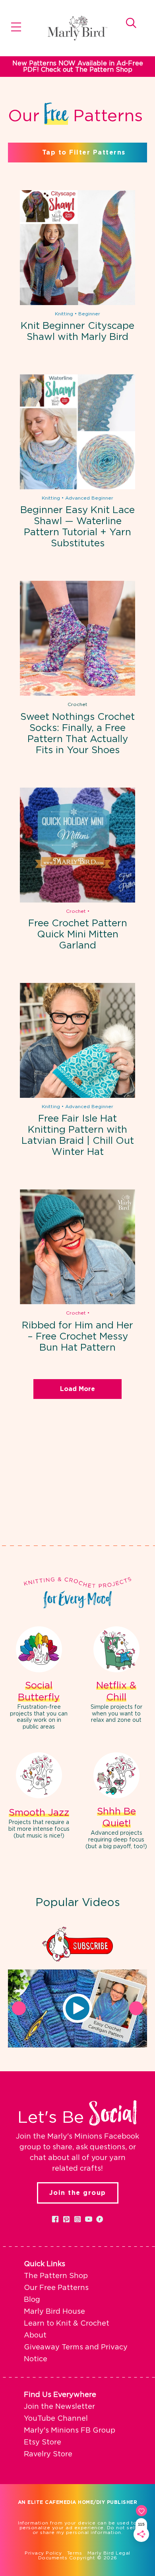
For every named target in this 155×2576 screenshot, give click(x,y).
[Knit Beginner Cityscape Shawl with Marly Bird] (77, 248)
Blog (32, 2300)
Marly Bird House (54, 2312)
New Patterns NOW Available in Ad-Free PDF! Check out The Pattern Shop (78, 67)
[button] (77, 2008)
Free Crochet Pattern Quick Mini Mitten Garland (78, 935)
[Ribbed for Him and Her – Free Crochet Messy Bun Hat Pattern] (77, 1247)
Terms (75, 2553)
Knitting (64, 314)
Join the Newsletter (59, 2407)
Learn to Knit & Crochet (67, 2324)
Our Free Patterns (56, 2288)
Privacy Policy (43, 2553)
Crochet (77, 704)
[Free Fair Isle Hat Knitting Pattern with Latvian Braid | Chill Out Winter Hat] (77, 1040)
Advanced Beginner (89, 498)
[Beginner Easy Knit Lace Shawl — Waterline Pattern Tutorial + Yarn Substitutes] (77, 432)
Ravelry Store (48, 2454)
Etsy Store (43, 2442)
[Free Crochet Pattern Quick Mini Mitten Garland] (77, 845)
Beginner (89, 314)
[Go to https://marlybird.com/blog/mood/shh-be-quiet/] (116, 1802)
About (35, 2336)
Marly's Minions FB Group (70, 2431)
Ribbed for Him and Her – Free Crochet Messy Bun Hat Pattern (77, 1337)
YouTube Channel (56, 2419)
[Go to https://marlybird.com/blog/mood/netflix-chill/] (116, 1676)
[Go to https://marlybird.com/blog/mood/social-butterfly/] (39, 1679)
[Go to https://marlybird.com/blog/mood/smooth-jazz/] (39, 1797)
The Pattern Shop (56, 2276)
